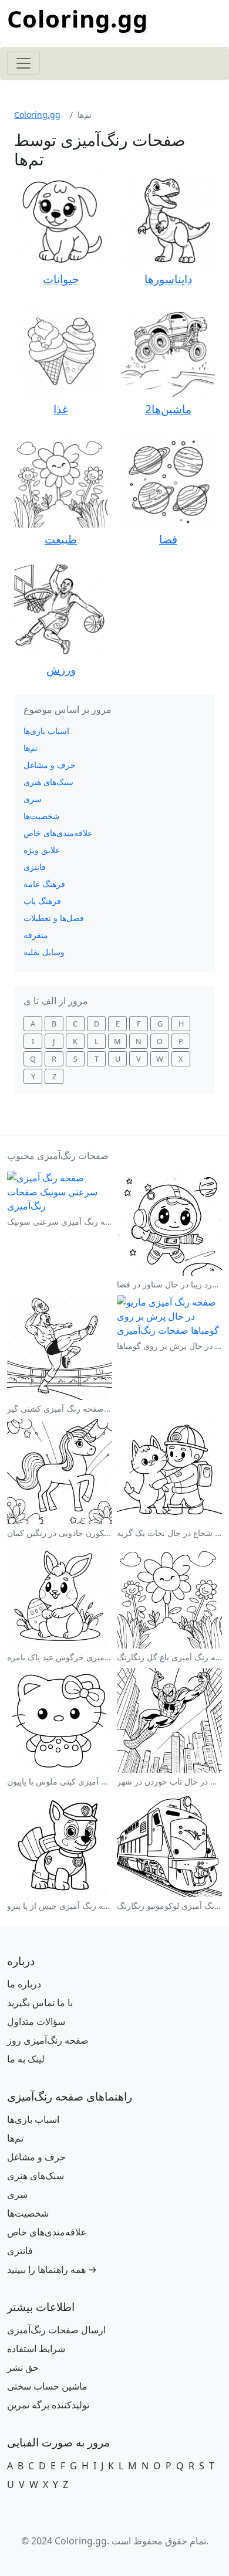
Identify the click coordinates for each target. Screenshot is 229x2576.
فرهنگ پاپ (42, 901)
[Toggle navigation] (23, 63)
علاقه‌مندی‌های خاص (58, 833)
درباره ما (24, 1984)
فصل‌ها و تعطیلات (54, 918)
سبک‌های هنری (48, 782)
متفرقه (36, 935)
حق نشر (23, 2367)
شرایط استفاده (36, 2349)
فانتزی (35, 867)
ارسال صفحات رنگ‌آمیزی (56, 2330)
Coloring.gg (78, 18)
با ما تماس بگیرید (40, 2003)
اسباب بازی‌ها (46, 731)
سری (33, 799)
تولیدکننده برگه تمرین (48, 2405)
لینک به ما (26, 2059)
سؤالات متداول (36, 2021)
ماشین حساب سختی (47, 2386)
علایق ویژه (42, 850)
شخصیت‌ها (42, 816)
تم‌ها (31, 748)
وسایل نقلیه (44, 952)
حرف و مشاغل (50, 765)
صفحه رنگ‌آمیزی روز (48, 2040)
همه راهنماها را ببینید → (52, 2269)
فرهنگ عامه (44, 884)
